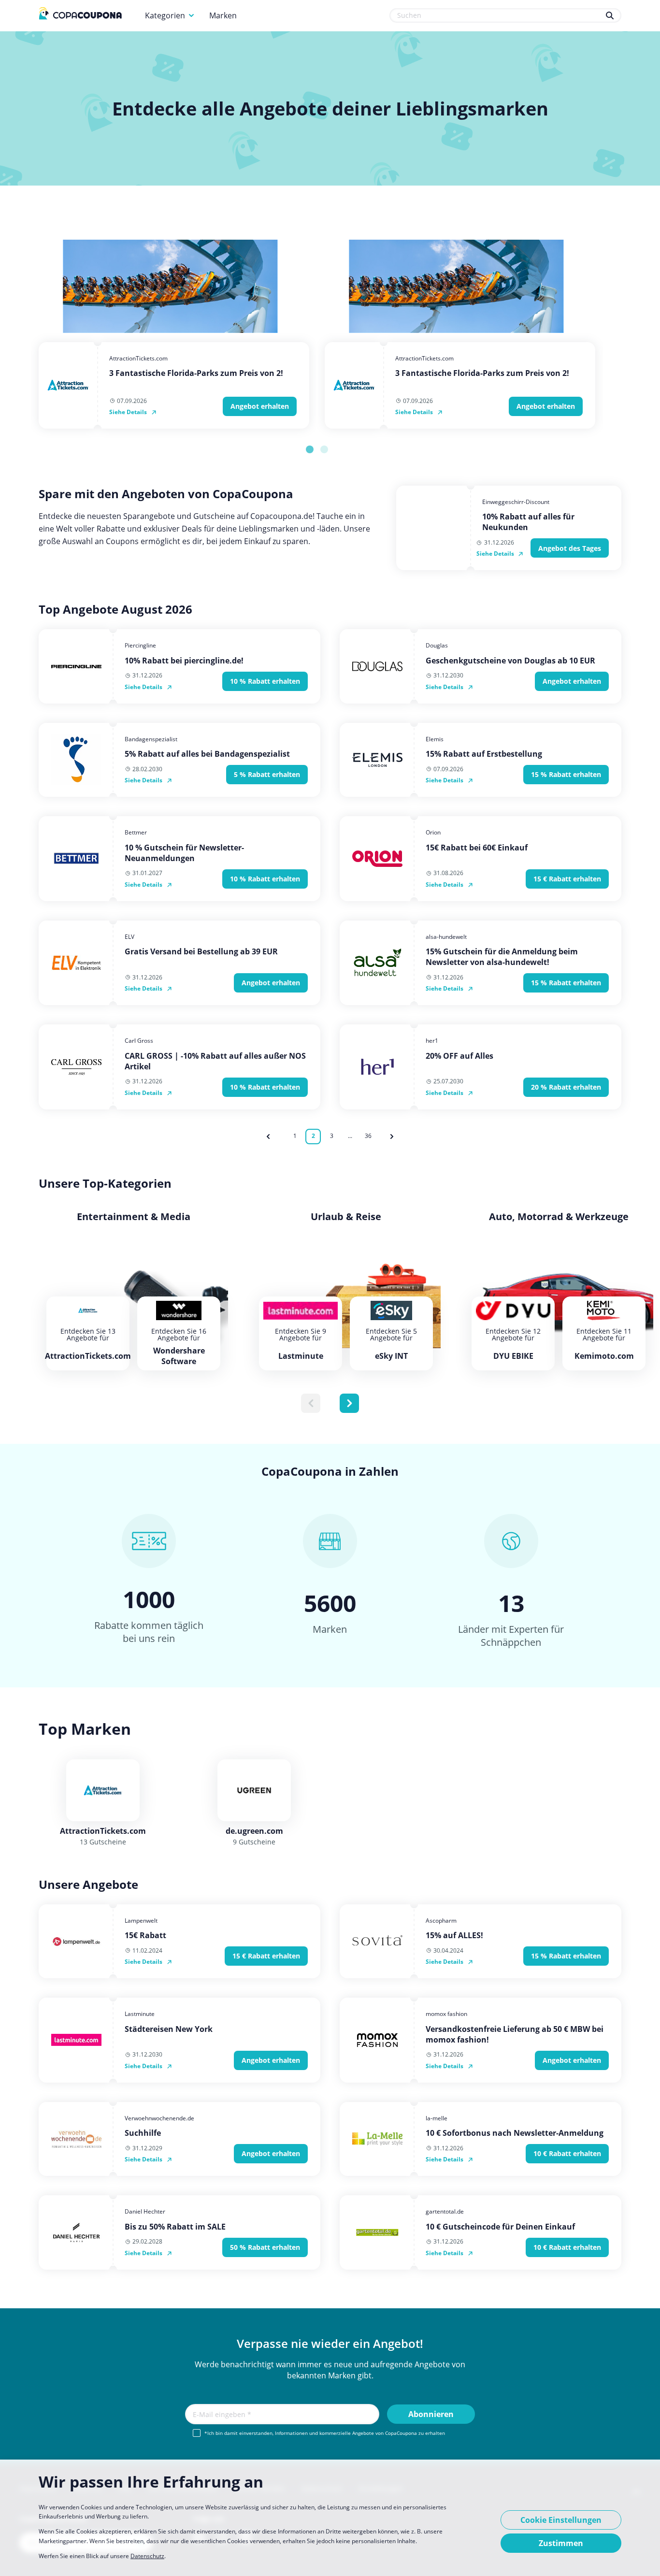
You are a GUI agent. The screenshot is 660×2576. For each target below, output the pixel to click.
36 (368, 1136)
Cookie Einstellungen (561, 2520)
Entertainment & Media (134, 1217)
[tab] (310, 449)
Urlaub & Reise (346, 1217)
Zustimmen (561, 2543)
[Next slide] (349, 1403)
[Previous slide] (311, 1403)
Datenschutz (147, 2556)
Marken (223, 15)
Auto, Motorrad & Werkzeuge (559, 1217)
